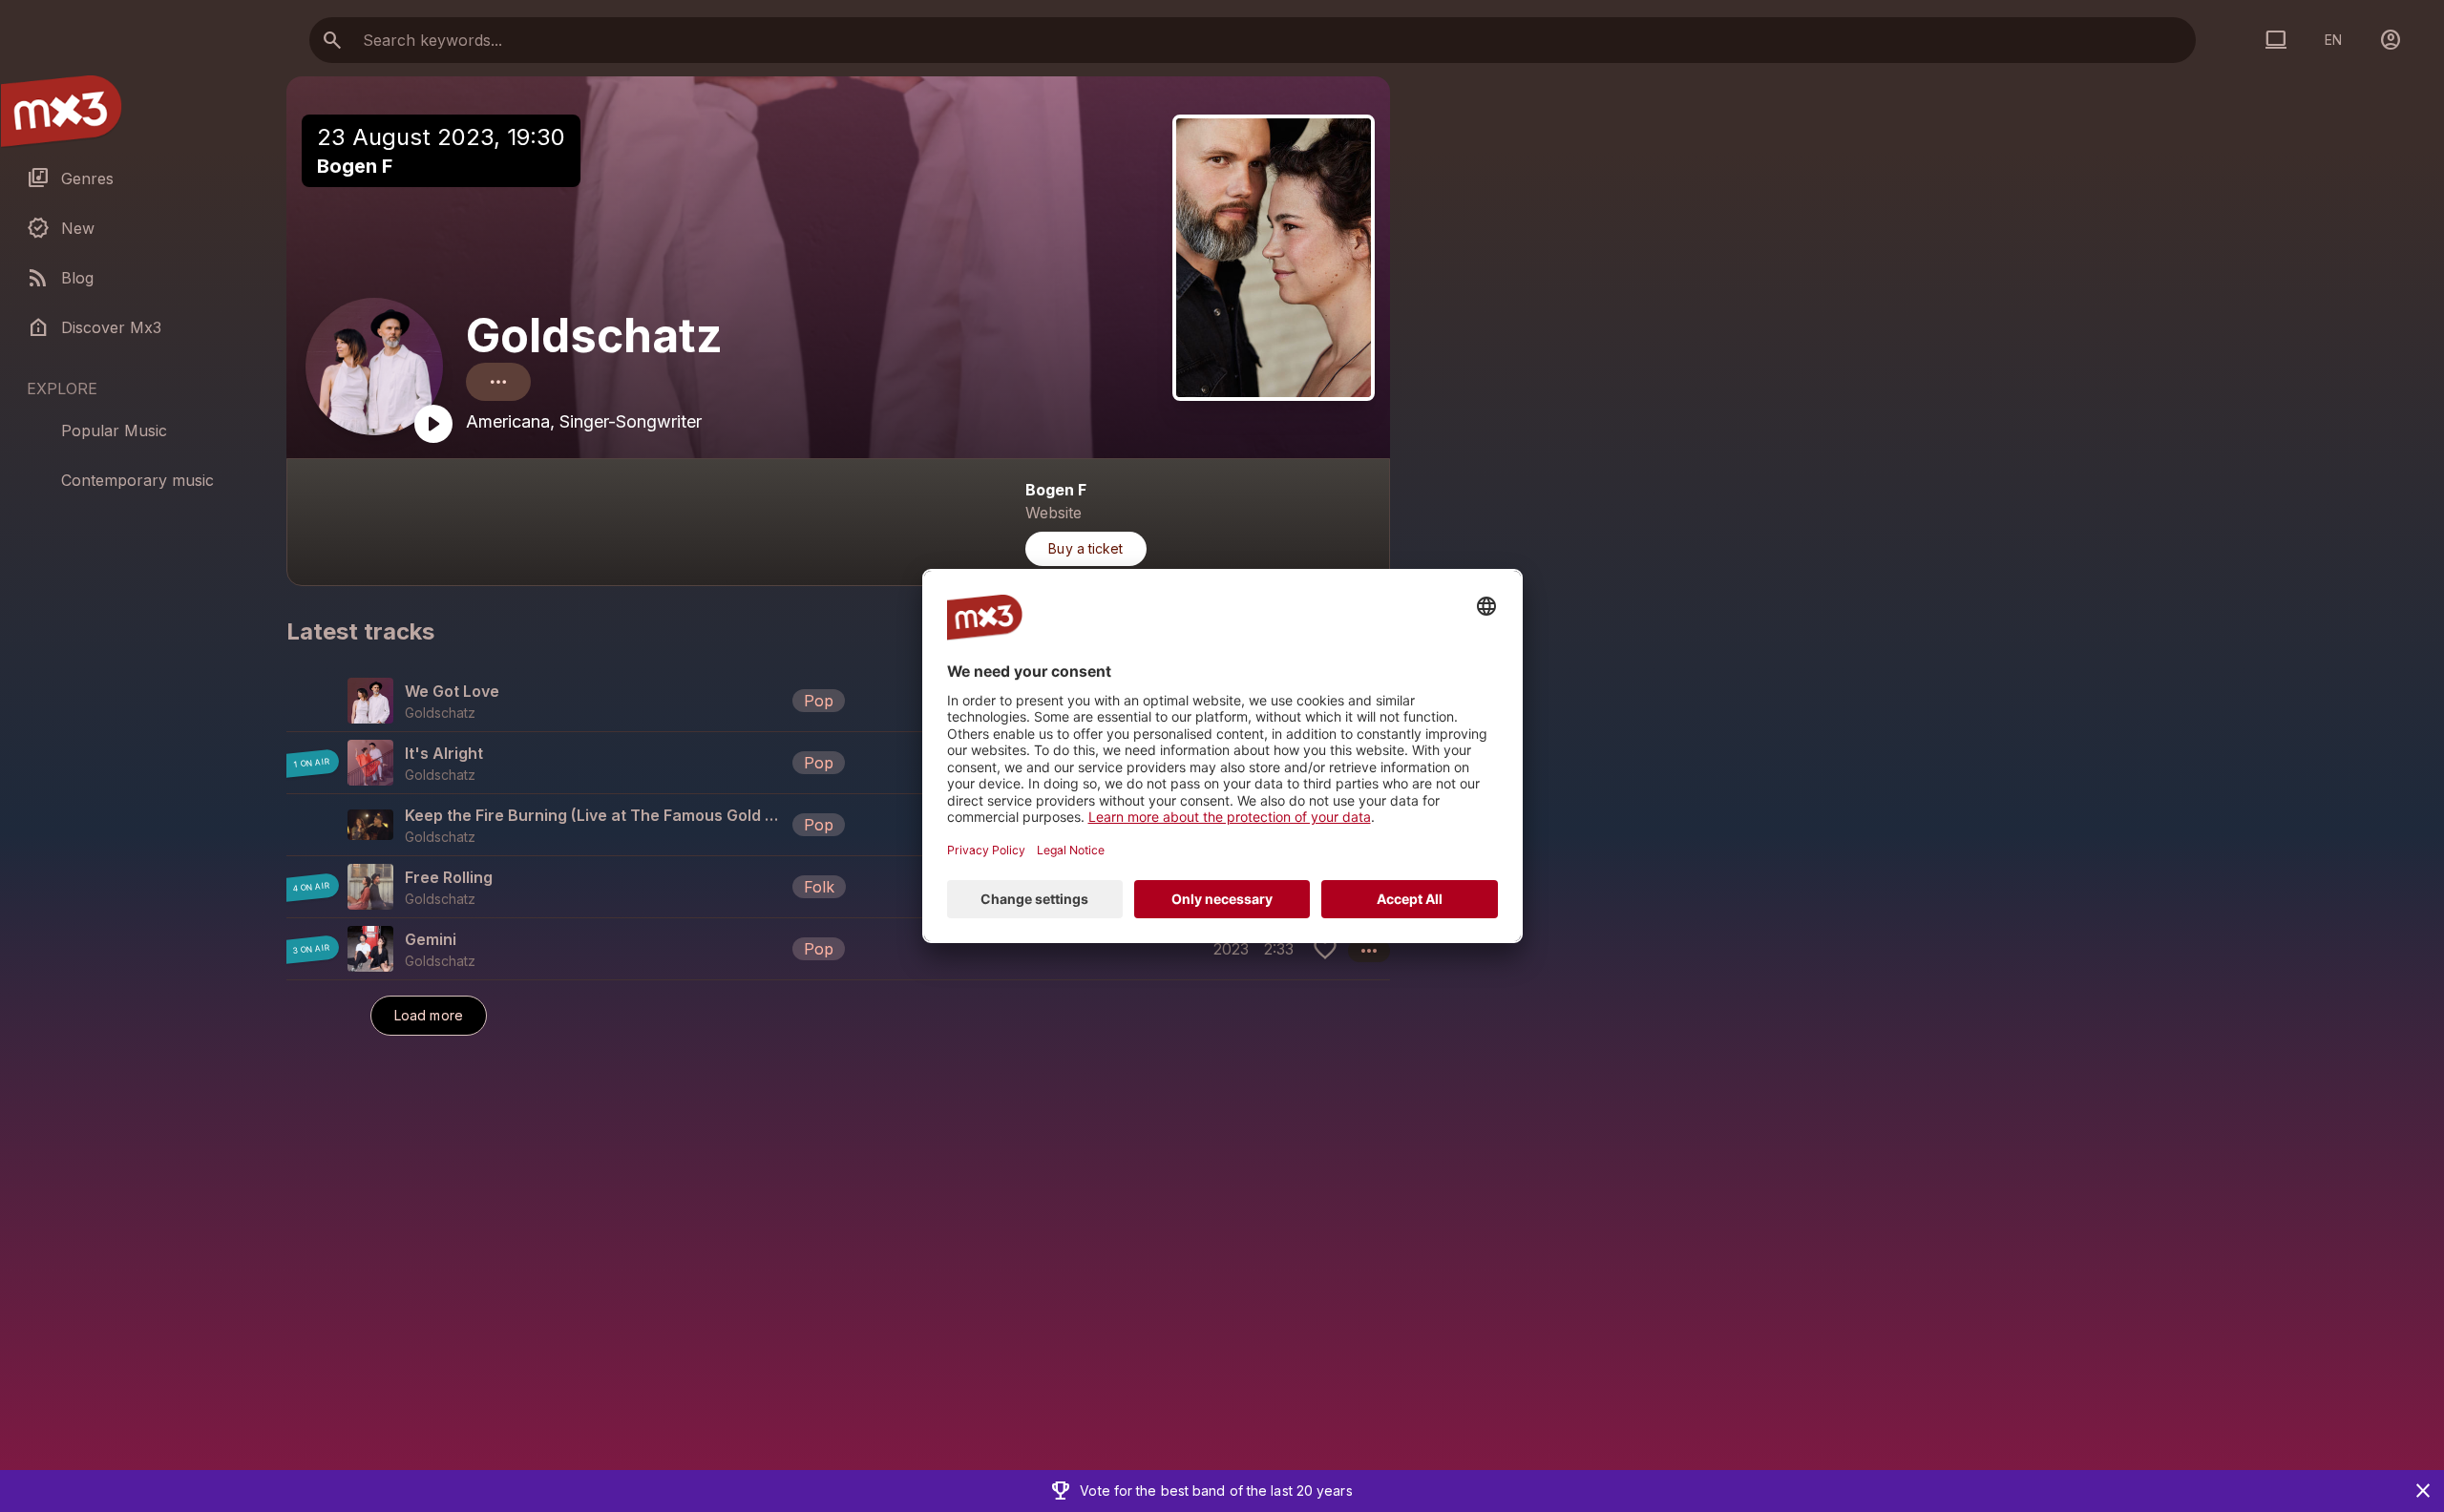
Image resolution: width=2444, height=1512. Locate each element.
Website (1053, 513)
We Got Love (452, 691)
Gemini (431, 939)
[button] (838, 701)
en (2333, 40)
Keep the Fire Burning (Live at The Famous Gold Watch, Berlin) (595, 815)
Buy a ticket (1085, 548)
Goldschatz (594, 336)
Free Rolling (449, 877)
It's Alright (444, 753)
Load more (429, 1015)
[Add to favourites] (1325, 949)
